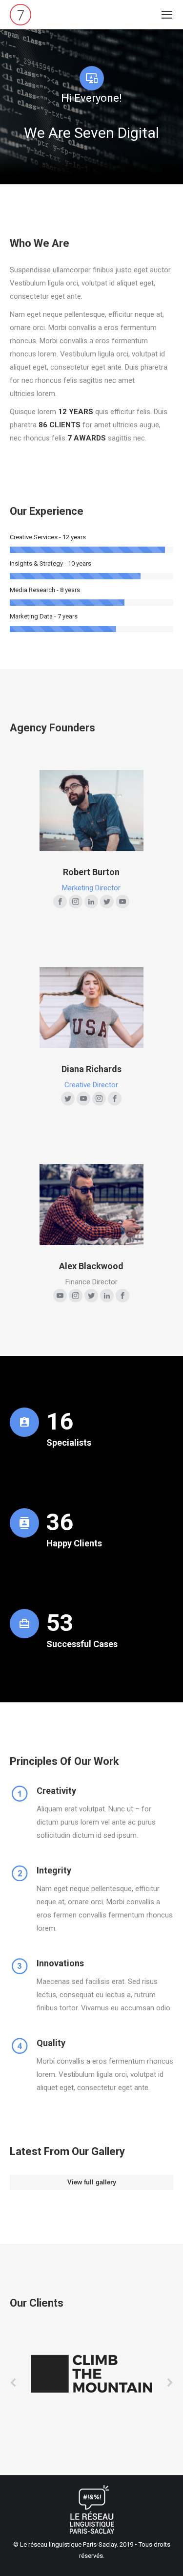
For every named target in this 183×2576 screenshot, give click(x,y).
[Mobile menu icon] (167, 15)
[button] (14, 2382)
